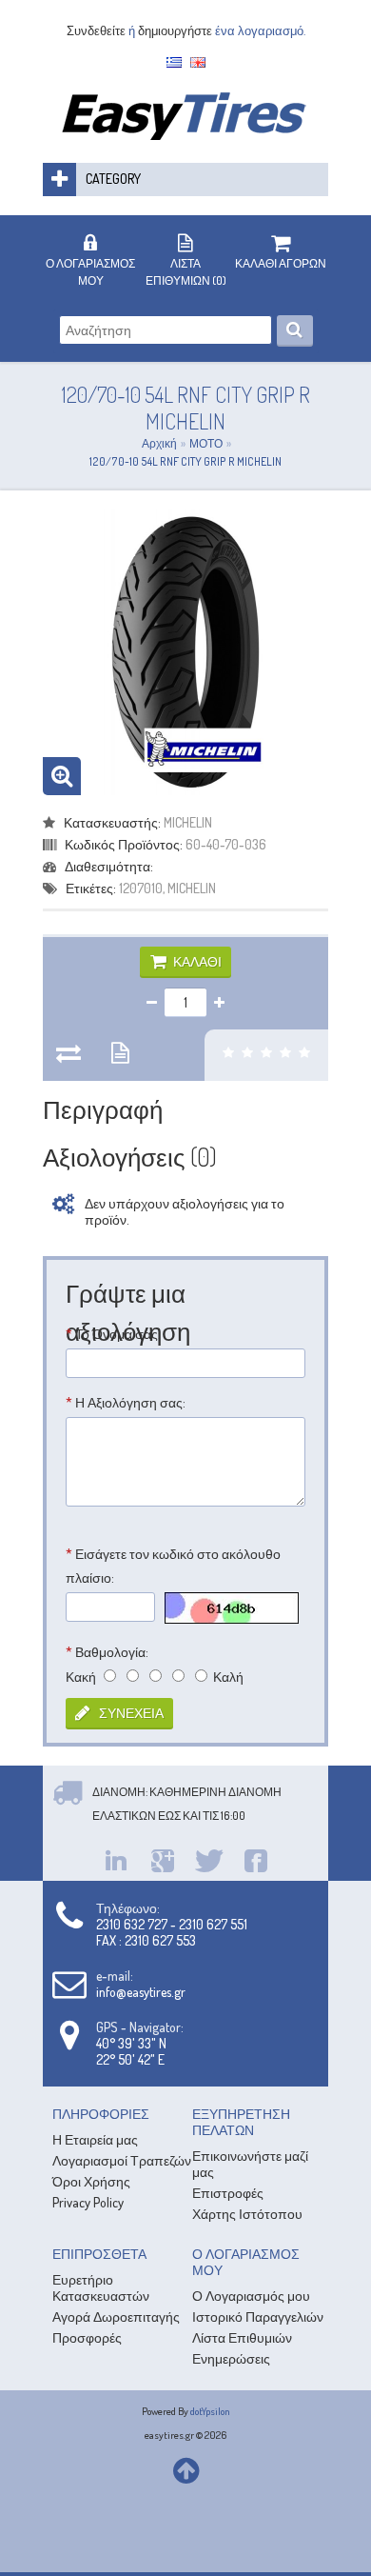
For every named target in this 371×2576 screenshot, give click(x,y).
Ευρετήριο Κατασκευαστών (101, 2287)
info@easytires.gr (141, 1992)
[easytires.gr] (185, 134)
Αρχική (159, 443)
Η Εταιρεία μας (95, 2139)
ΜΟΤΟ (206, 443)
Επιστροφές (228, 2193)
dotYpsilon (210, 2411)
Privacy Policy (88, 2202)
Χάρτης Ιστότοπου (247, 2214)
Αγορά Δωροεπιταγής (116, 2316)
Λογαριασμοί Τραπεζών (122, 2160)
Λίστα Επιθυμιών (242, 2337)
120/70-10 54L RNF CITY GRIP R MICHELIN (185, 461)
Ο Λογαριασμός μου (251, 2296)
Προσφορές (87, 2337)
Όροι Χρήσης (91, 2181)
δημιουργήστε (175, 30)
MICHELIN (188, 822)
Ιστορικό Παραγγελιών (258, 2316)
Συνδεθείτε (96, 30)
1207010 (141, 888)
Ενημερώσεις (231, 2358)
